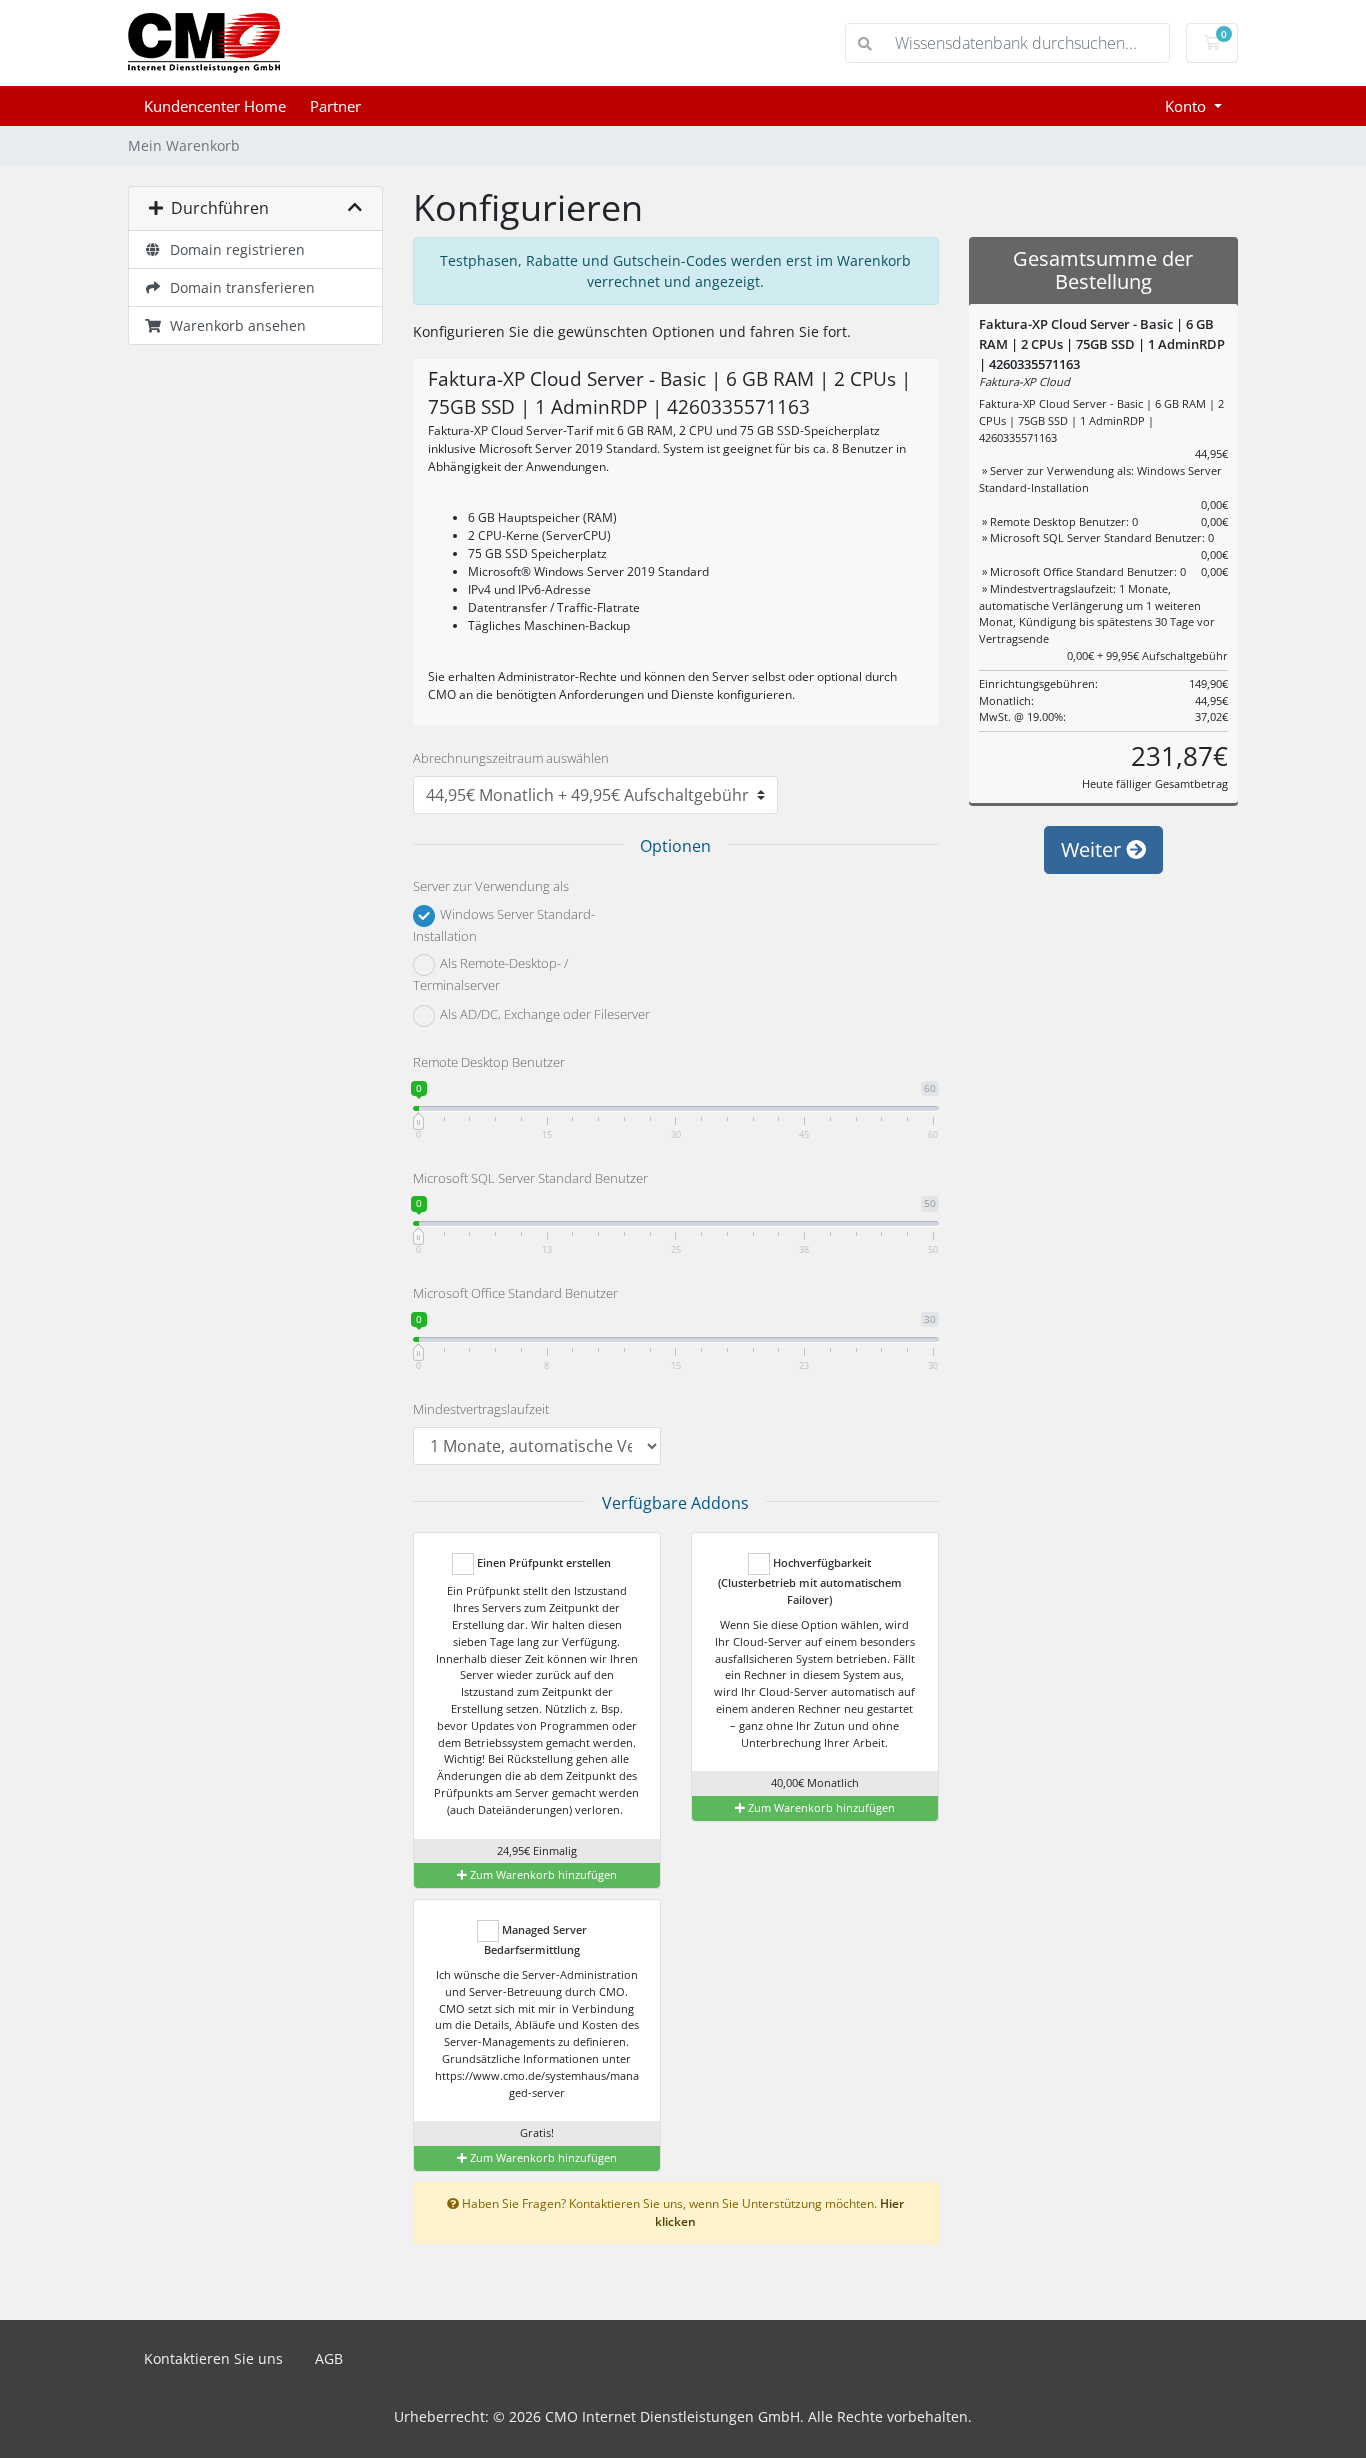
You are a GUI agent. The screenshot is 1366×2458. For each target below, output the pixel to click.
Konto (1187, 106)
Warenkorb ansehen (234, 325)
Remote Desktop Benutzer (489, 1062)
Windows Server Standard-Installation (504, 925)
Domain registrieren (233, 249)
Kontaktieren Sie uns (213, 2358)
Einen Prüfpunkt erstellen (542, 1562)
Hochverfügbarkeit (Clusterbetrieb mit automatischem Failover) (810, 1581)
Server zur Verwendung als (491, 886)
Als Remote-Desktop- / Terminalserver (490, 975)
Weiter (1093, 849)
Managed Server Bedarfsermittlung (535, 1939)
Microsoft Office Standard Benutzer (515, 1293)
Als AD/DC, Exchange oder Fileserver (543, 1015)
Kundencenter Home (215, 106)
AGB (329, 2358)
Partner (335, 106)
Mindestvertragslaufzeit (481, 1409)
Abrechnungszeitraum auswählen (511, 758)
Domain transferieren (238, 287)
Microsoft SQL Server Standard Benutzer (530, 1178)
